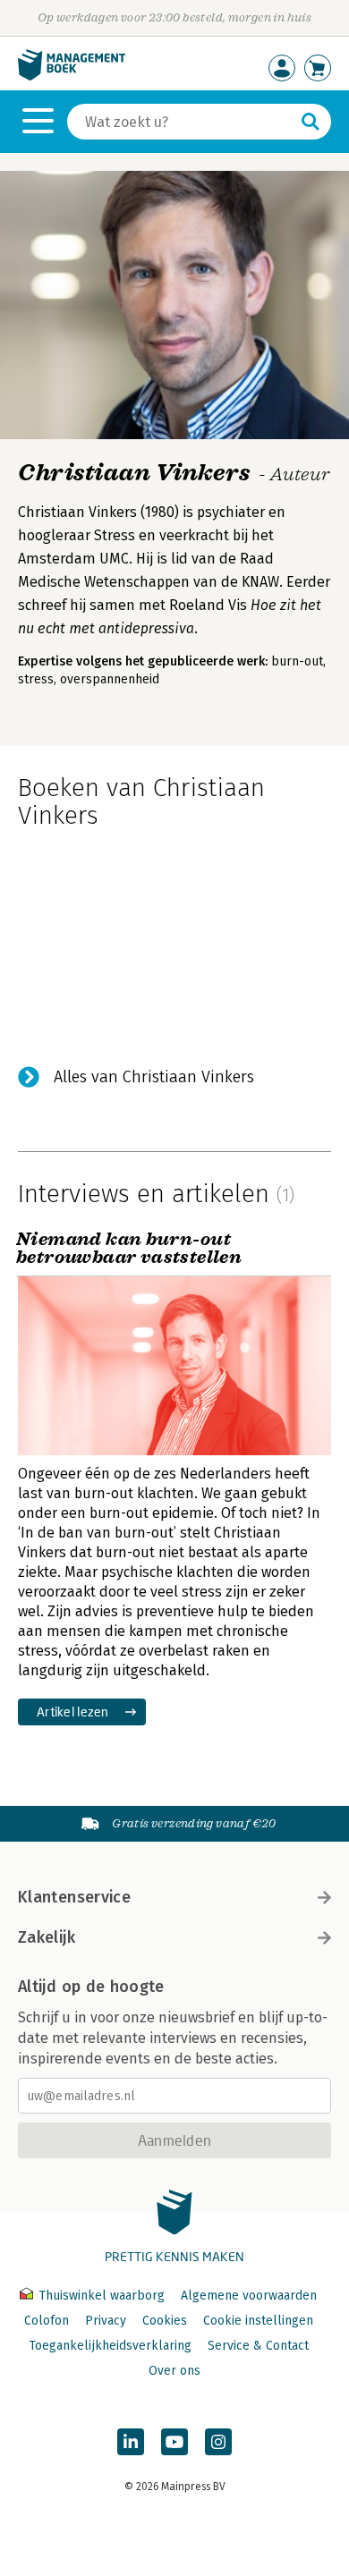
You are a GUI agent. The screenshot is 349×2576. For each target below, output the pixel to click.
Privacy (106, 2321)
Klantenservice (74, 1897)
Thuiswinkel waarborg (102, 2296)
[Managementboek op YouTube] (174, 2442)
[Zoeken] (311, 122)
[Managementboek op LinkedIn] (131, 2442)
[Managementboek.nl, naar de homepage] (72, 76)
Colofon (47, 2321)
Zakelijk (47, 1937)
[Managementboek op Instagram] (218, 2442)
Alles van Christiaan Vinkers (154, 1077)
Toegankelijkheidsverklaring (110, 2346)
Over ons (174, 2371)
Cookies (165, 2321)
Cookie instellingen (258, 2321)
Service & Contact (258, 2346)
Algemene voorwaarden (249, 2296)
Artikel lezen (73, 1712)
